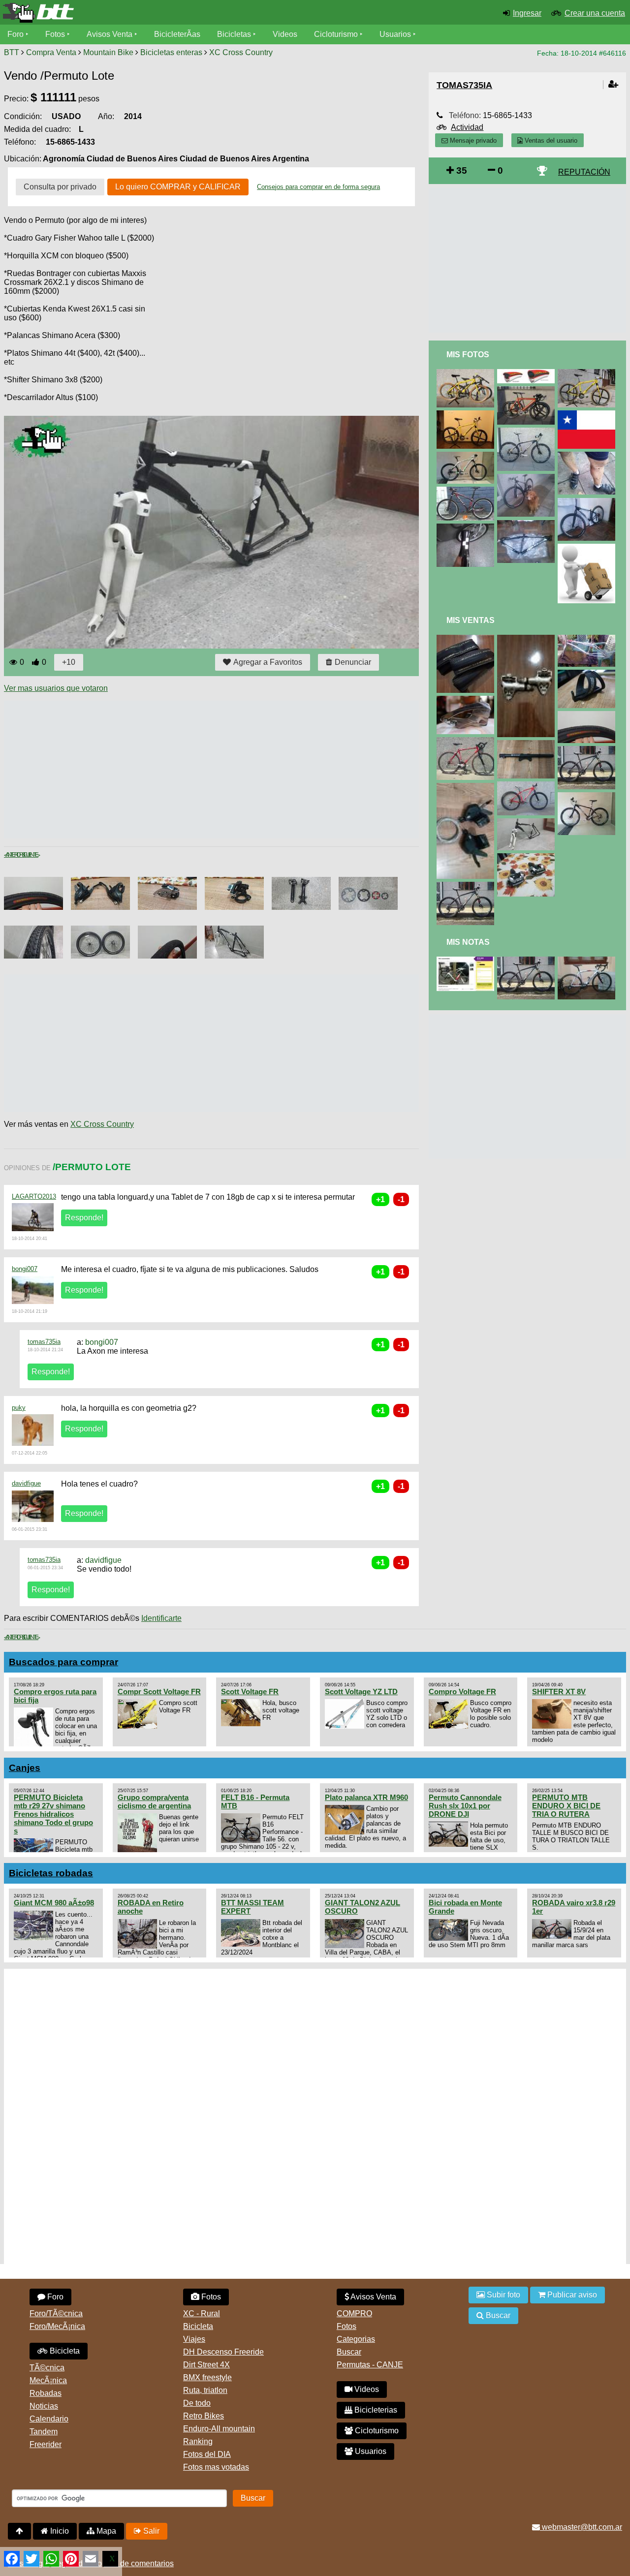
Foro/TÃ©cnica (56, 2313)
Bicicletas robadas (51, 1873)
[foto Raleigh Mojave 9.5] (467, 456)
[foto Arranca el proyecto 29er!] (528, 524)
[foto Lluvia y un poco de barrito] (588, 456)
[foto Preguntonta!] (467, 528)
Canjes (25, 1768)
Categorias (356, 2339)
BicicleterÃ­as (177, 34)
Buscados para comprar (63, 1662)
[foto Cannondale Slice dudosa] (467, 961)
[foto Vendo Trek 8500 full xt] (588, 796)
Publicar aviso (571, 2295)
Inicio (59, 2531)
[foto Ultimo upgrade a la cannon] (467, 373)
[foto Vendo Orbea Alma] (467, 886)
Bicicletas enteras (171, 52)
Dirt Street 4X (206, 2365)
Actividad (467, 127)
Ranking (198, 2441)
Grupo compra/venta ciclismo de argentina (154, 1801)
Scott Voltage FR (250, 1691)
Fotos (55, 34)
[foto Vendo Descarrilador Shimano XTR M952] (467, 700)
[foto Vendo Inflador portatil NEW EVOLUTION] (528, 744)
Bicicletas (235, 34)
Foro (16, 34)
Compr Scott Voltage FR (159, 1691)
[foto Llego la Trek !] (528, 432)
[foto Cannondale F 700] (588, 373)
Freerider (46, 2444)
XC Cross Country (241, 52)
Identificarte (161, 1618)
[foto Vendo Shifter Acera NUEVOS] (467, 787)
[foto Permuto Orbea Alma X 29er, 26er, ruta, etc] (528, 961)
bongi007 (25, 1269)
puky (19, 1408)
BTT (12, 52)
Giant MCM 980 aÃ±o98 (54, 1903)
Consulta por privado (60, 187)
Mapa (105, 2531)
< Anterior (13, 855)
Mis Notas (468, 942)
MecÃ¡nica (48, 2380)
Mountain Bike (108, 52)
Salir (150, 2531)
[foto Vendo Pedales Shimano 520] (528, 857)
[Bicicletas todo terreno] (105, 13)
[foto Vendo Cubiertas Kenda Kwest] (588, 715)
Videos (285, 34)
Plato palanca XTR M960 (366, 1797)
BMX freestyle (207, 2377)
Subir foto (503, 2295)
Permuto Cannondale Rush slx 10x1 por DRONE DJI (465, 1806)
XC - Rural (202, 2313)
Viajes (194, 2339)
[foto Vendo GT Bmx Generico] (588, 639)
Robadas (46, 2393)
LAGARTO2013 (34, 1196)
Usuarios (395, 34)
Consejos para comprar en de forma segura (318, 187)
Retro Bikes (204, 2416)
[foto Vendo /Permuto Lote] (528, 822)
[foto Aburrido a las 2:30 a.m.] (467, 415)
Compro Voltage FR (462, 1691)
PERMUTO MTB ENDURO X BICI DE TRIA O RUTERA (566, 1806)
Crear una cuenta (595, 13)
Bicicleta (64, 2351)
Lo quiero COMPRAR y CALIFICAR (178, 187)
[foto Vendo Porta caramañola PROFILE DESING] (588, 674)
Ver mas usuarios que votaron (56, 688)
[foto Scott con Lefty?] (467, 491)
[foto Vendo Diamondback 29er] (528, 786)
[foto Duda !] (588, 502)
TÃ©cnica (47, 2368)
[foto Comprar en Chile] (588, 415)
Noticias (44, 2406)
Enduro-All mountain (219, 2429)
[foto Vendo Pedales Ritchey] (528, 639)
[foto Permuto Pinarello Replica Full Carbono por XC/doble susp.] (588, 961)
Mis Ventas (471, 620)
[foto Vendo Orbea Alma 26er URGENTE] (588, 750)
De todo (197, 2403)
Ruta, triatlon (205, 2390)
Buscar (349, 2352)
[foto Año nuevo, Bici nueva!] (528, 478)
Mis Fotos (468, 355)
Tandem (44, 2432)
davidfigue (26, 1483)
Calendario (49, 2419)
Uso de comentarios (139, 2563)
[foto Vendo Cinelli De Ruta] (467, 741)
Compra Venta (51, 52)
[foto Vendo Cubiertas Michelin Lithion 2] (467, 639)
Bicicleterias (375, 2410)
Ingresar (527, 13)
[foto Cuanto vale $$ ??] (528, 390)
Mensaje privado (472, 140)
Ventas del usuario (550, 140)
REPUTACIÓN (584, 172)
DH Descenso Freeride (223, 2352)
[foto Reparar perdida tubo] (528, 373)
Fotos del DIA (207, 2454)
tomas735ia (44, 1342)
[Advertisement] (183, 770)
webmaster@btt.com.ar (581, 2527)
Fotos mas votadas (216, 2467)
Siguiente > (30, 855)
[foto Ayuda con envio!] (588, 548)
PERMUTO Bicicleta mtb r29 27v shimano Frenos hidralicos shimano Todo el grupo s (53, 1814)
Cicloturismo (336, 34)
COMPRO (354, 2313)
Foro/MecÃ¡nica (57, 2326)
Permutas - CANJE (370, 2365)
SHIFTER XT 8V (559, 1691)
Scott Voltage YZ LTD (361, 1691)
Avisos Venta (110, 34)
